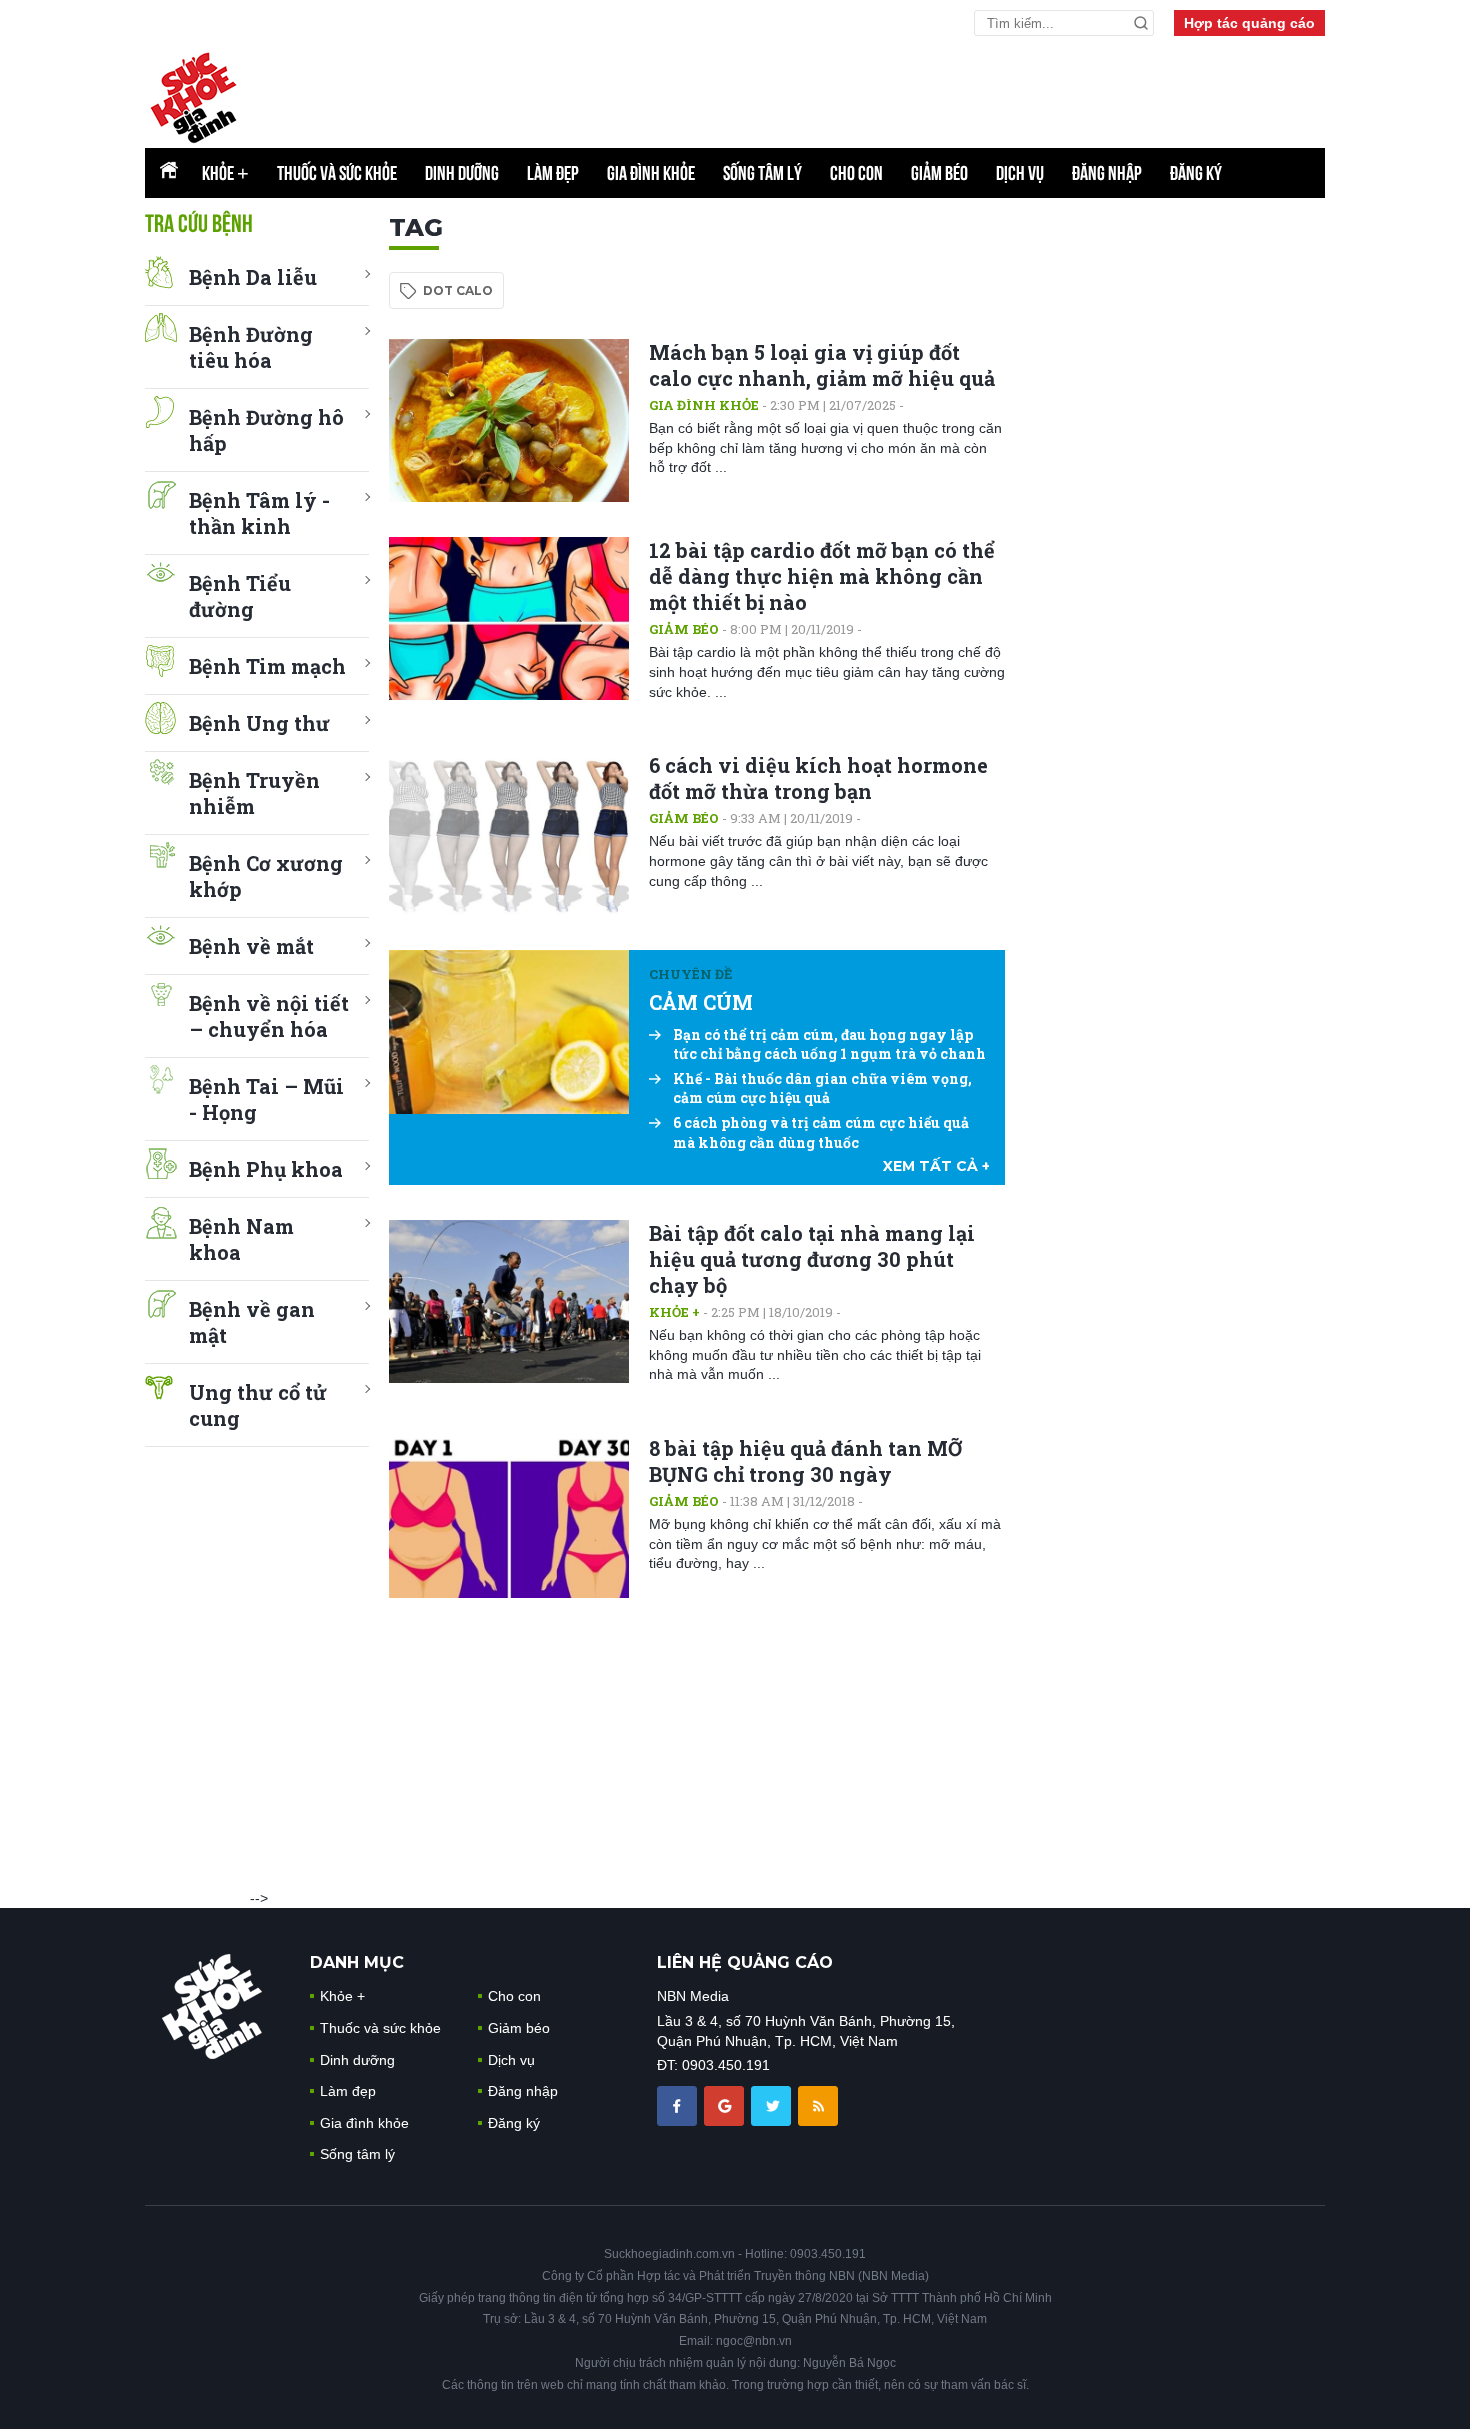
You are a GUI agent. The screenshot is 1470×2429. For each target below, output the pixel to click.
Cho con (856, 173)
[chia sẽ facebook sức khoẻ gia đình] (679, 2105)
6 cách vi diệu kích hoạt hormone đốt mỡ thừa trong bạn (818, 778)
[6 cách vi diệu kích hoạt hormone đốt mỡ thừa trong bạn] (509, 833)
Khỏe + (674, 1312)
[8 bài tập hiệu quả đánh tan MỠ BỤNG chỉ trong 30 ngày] (509, 1516)
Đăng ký (1196, 173)
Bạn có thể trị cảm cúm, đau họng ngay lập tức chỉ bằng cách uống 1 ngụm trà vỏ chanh (829, 1044)
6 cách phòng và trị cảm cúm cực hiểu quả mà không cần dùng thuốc (821, 1132)
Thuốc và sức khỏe (337, 173)
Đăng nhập (1107, 173)
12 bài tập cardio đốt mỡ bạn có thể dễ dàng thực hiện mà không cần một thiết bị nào (822, 576)
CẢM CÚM (701, 1002)
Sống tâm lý (762, 173)
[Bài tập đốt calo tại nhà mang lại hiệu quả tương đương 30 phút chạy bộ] (509, 1301)
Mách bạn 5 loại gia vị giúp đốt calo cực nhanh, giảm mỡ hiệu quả (822, 365)
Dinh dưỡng (462, 173)
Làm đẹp (553, 173)
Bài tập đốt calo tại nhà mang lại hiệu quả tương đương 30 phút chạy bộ (812, 1259)
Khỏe (225, 173)
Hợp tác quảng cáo (1249, 23)
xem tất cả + (936, 1166)
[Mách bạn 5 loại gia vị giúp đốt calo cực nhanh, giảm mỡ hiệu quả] (509, 420)
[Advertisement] (1175, 513)
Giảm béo (939, 173)
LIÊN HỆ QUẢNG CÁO (745, 1962)
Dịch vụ (1020, 173)
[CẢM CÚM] (509, 1031)
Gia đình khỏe (651, 173)
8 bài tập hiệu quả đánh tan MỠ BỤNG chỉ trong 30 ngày (805, 1461)
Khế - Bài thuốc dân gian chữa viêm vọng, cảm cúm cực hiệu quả (822, 1088)
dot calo (458, 290)
